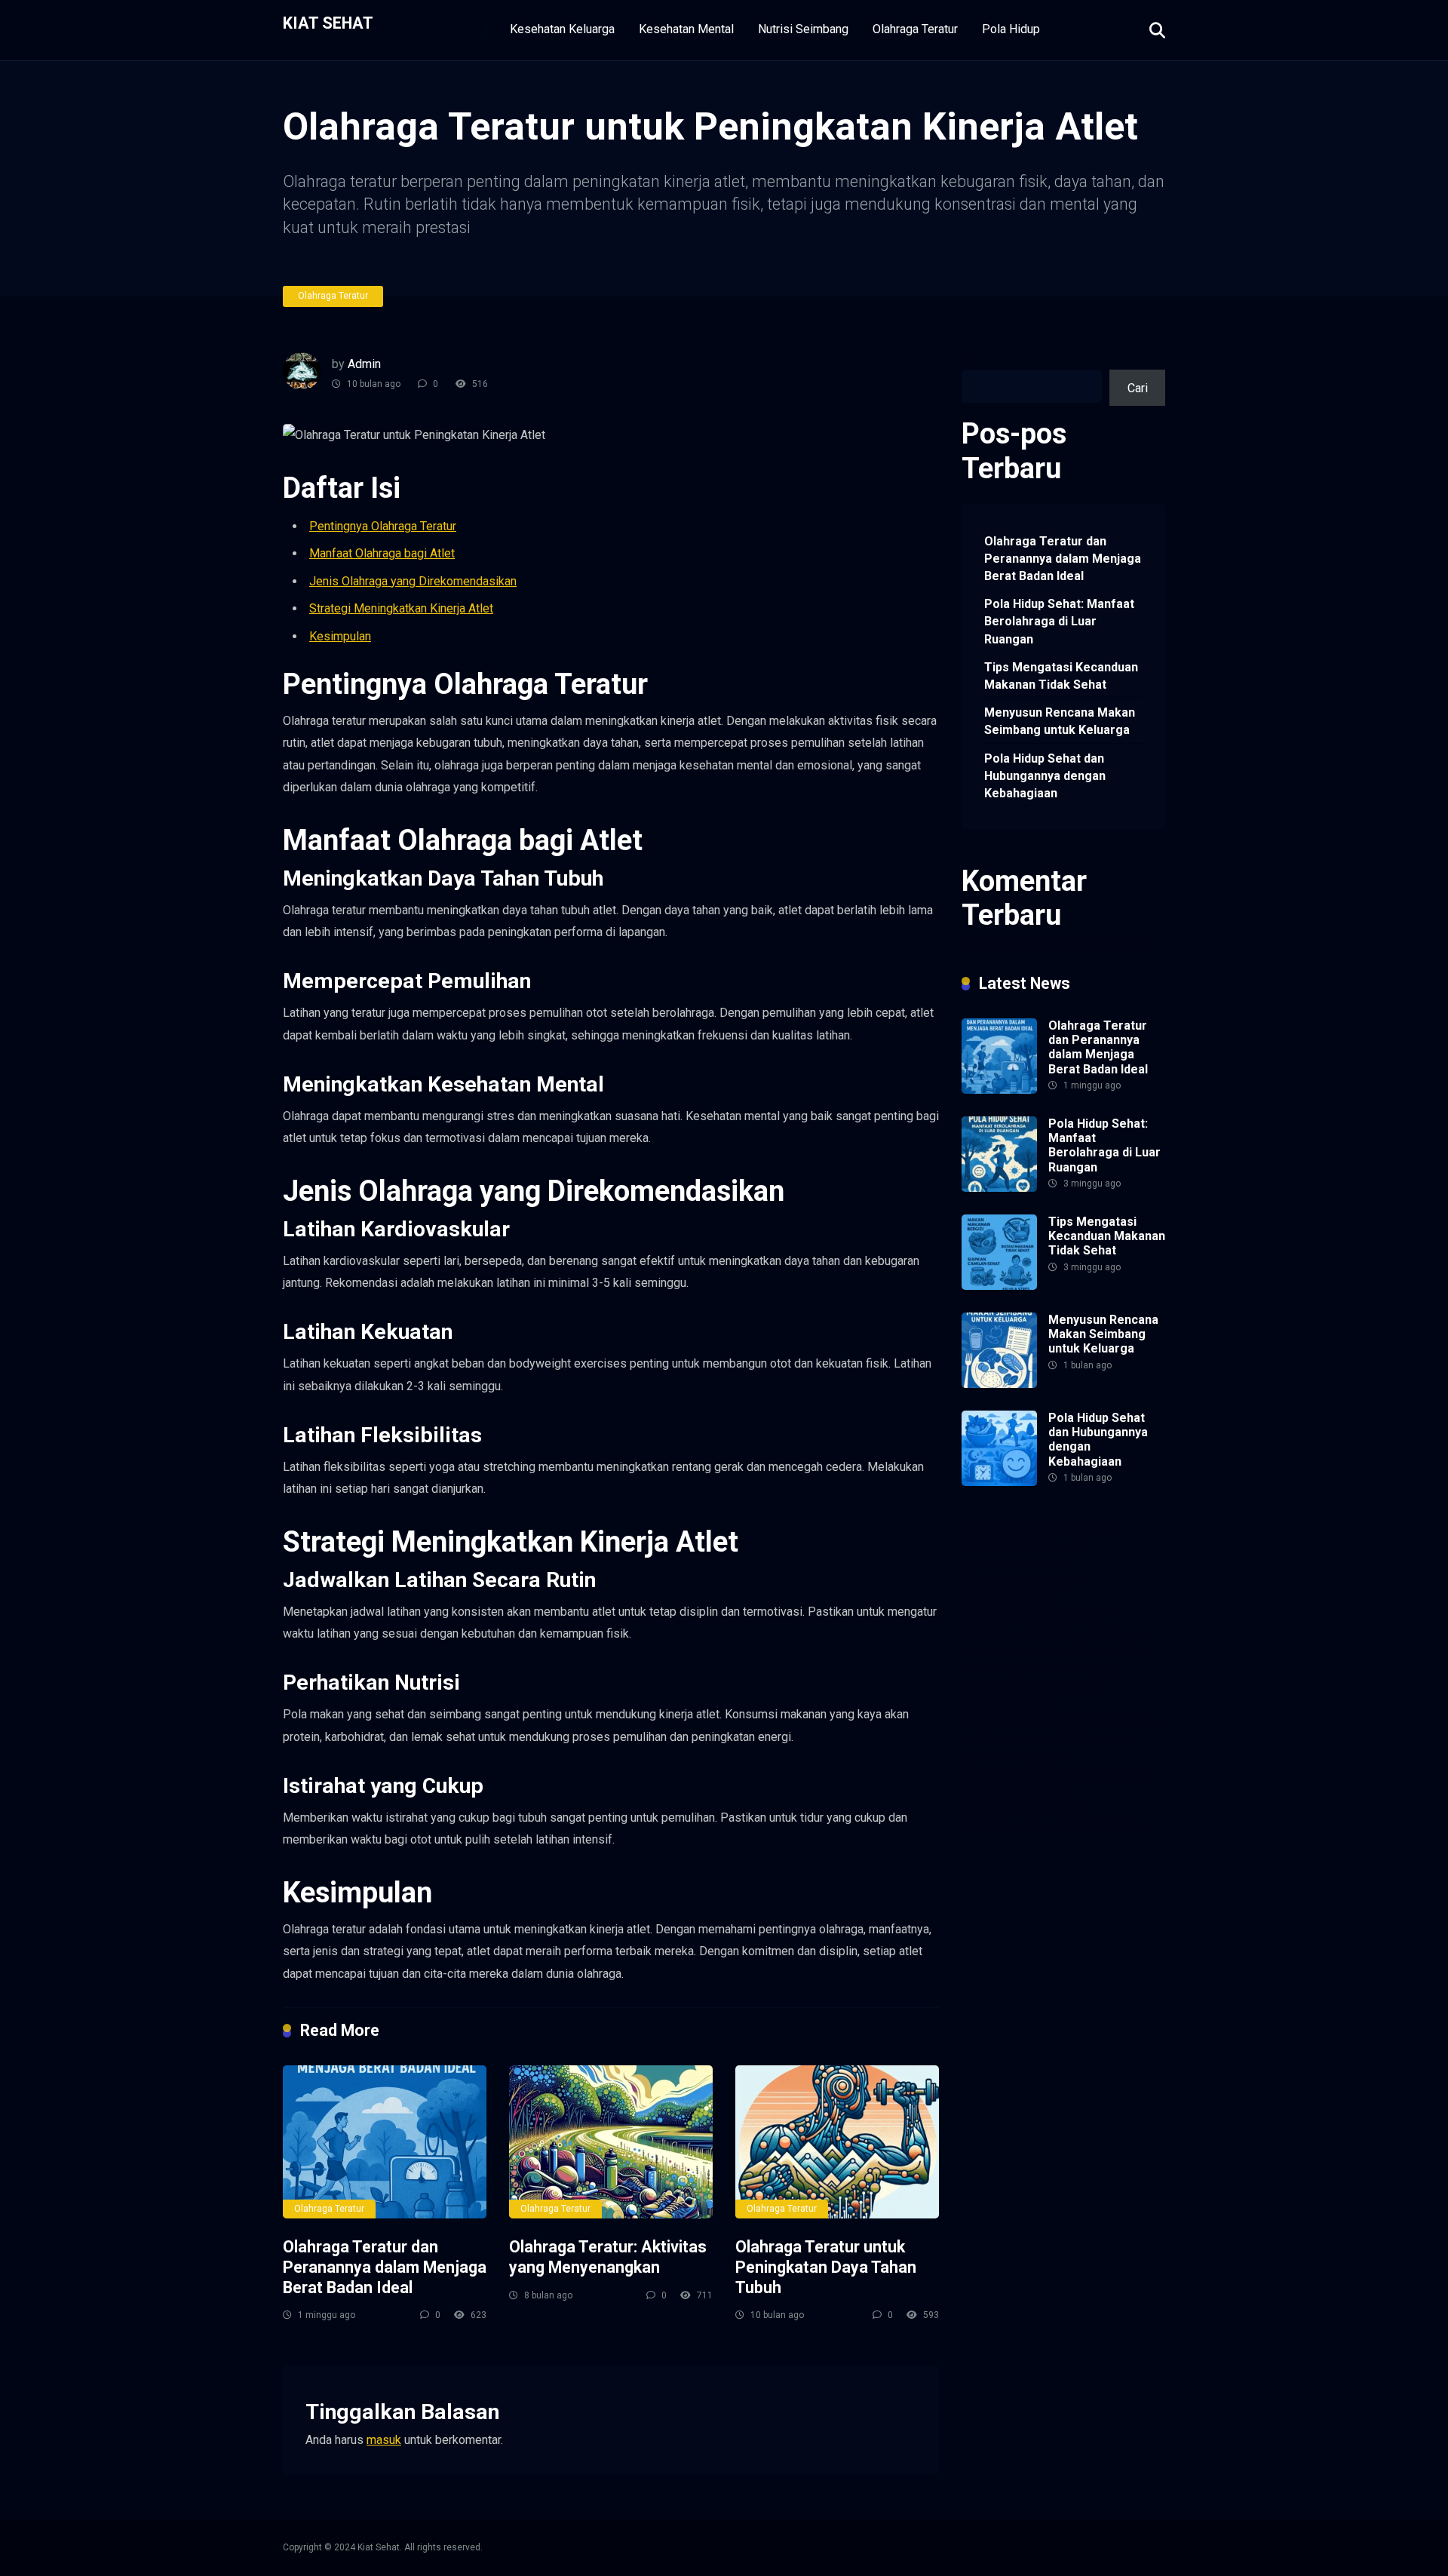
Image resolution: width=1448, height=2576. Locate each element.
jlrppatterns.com (1004, 1826)
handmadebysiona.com (1022, 1581)
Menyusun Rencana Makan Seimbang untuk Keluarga (1060, 721)
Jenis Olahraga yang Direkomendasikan (413, 581)
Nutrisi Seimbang (803, 29)
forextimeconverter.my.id (1026, 1721)
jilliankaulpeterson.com (1022, 1808)
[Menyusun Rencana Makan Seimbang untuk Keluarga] (999, 1384)
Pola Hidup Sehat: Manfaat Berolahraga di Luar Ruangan (1059, 621)
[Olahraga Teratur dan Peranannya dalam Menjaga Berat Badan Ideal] (385, 2142)
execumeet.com (1003, 1529)
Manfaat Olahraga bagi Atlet (382, 553)
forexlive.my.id (1077, 1669)
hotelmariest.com (1007, 1599)
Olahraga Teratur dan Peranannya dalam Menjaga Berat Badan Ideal (385, 2267)
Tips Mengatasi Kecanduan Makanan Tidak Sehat (1061, 676)
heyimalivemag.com (1014, 1756)
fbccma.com (1080, 1529)
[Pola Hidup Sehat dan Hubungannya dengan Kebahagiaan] (999, 1482)
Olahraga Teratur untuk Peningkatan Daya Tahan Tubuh (826, 2267)
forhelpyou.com (1002, 1738)
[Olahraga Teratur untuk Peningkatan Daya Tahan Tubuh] (837, 2142)
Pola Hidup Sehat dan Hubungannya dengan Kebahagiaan (1045, 776)
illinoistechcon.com (1012, 1791)
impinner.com (1111, 1633)
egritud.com (1125, 1721)
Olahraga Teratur (915, 29)
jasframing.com (1002, 1651)
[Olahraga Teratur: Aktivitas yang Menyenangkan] (611, 2142)
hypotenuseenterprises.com (1035, 1616)
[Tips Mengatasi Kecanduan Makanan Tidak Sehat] (999, 1286)
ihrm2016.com (1117, 1774)
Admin (364, 364)
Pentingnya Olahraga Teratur (383, 526)
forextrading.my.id (1008, 1704)
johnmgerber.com (1094, 1826)
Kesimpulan (340, 636)
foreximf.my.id (999, 1669)
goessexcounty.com (1014, 1563)
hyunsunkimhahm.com (1019, 1774)
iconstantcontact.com (1017, 1633)
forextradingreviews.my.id (1029, 1686)
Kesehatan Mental (686, 29)
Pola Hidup (1011, 29)
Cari (972, 361)
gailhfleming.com (1091, 1738)
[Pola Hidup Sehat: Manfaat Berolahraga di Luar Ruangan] (999, 1188)
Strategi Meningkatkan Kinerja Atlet (401, 608)
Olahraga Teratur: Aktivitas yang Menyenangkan (608, 2257)
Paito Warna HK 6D (1095, 1651)
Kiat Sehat (328, 22)
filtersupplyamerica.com (1025, 1546)
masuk (384, 2440)
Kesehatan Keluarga (562, 29)
